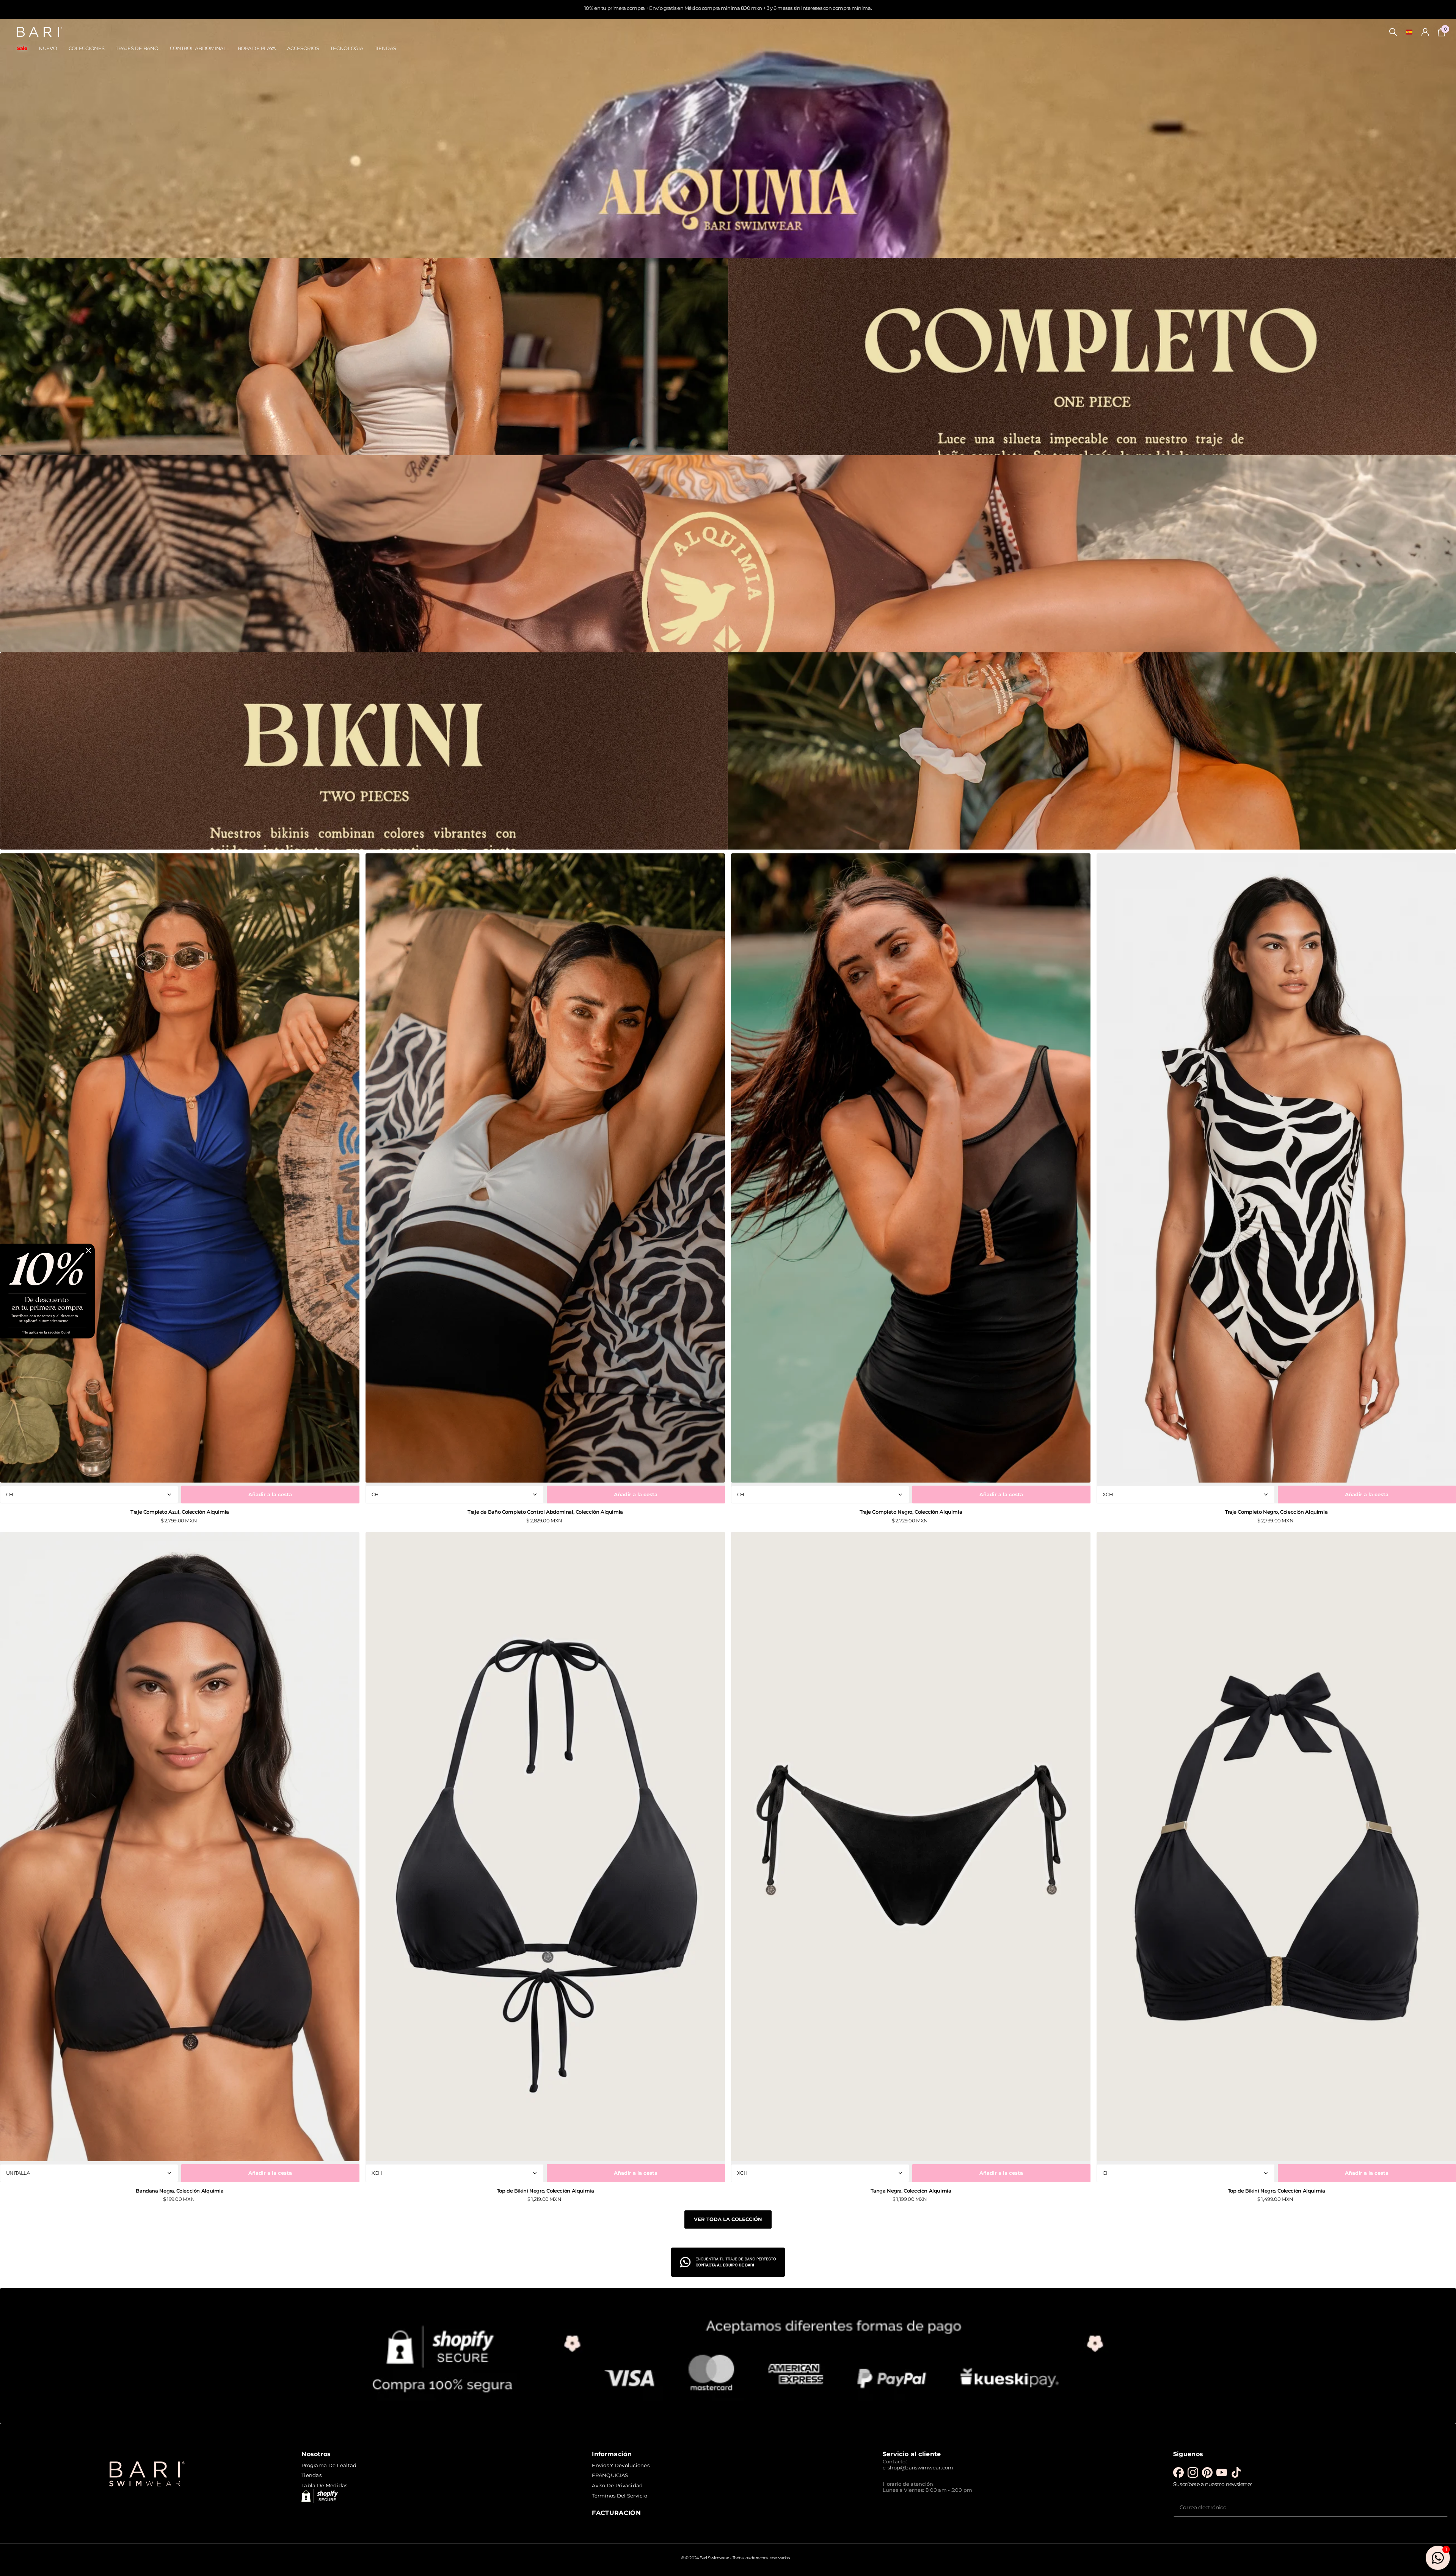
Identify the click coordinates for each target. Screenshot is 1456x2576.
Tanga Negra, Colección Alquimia (911, 2191)
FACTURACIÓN (616, 2513)
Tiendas (311, 2475)
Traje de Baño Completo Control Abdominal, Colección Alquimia (545, 1512)
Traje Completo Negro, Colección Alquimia (911, 1512)
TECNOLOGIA (347, 48)
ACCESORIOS (303, 48)
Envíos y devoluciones (621, 2465)
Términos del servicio (619, 2496)
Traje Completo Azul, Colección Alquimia (180, 1512)
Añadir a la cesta (270, 1494)
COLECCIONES (87, 48)
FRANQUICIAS (610, 2475)
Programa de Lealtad (329, 2465)
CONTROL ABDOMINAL (198, 48)
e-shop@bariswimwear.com (918, 2468)
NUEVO (48, 48)
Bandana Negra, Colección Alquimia (180, 2191)
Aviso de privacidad (617, 2485)
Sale (22, 48)
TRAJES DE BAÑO (137, 48)
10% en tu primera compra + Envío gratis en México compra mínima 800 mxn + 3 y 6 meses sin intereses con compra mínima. (728, 8)
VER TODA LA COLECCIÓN (728, 2219)
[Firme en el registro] (1425, 32)
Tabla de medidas (324, 2485)
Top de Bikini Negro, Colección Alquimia (545, 2191)
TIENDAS (385, 48)
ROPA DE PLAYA (257, 48)
